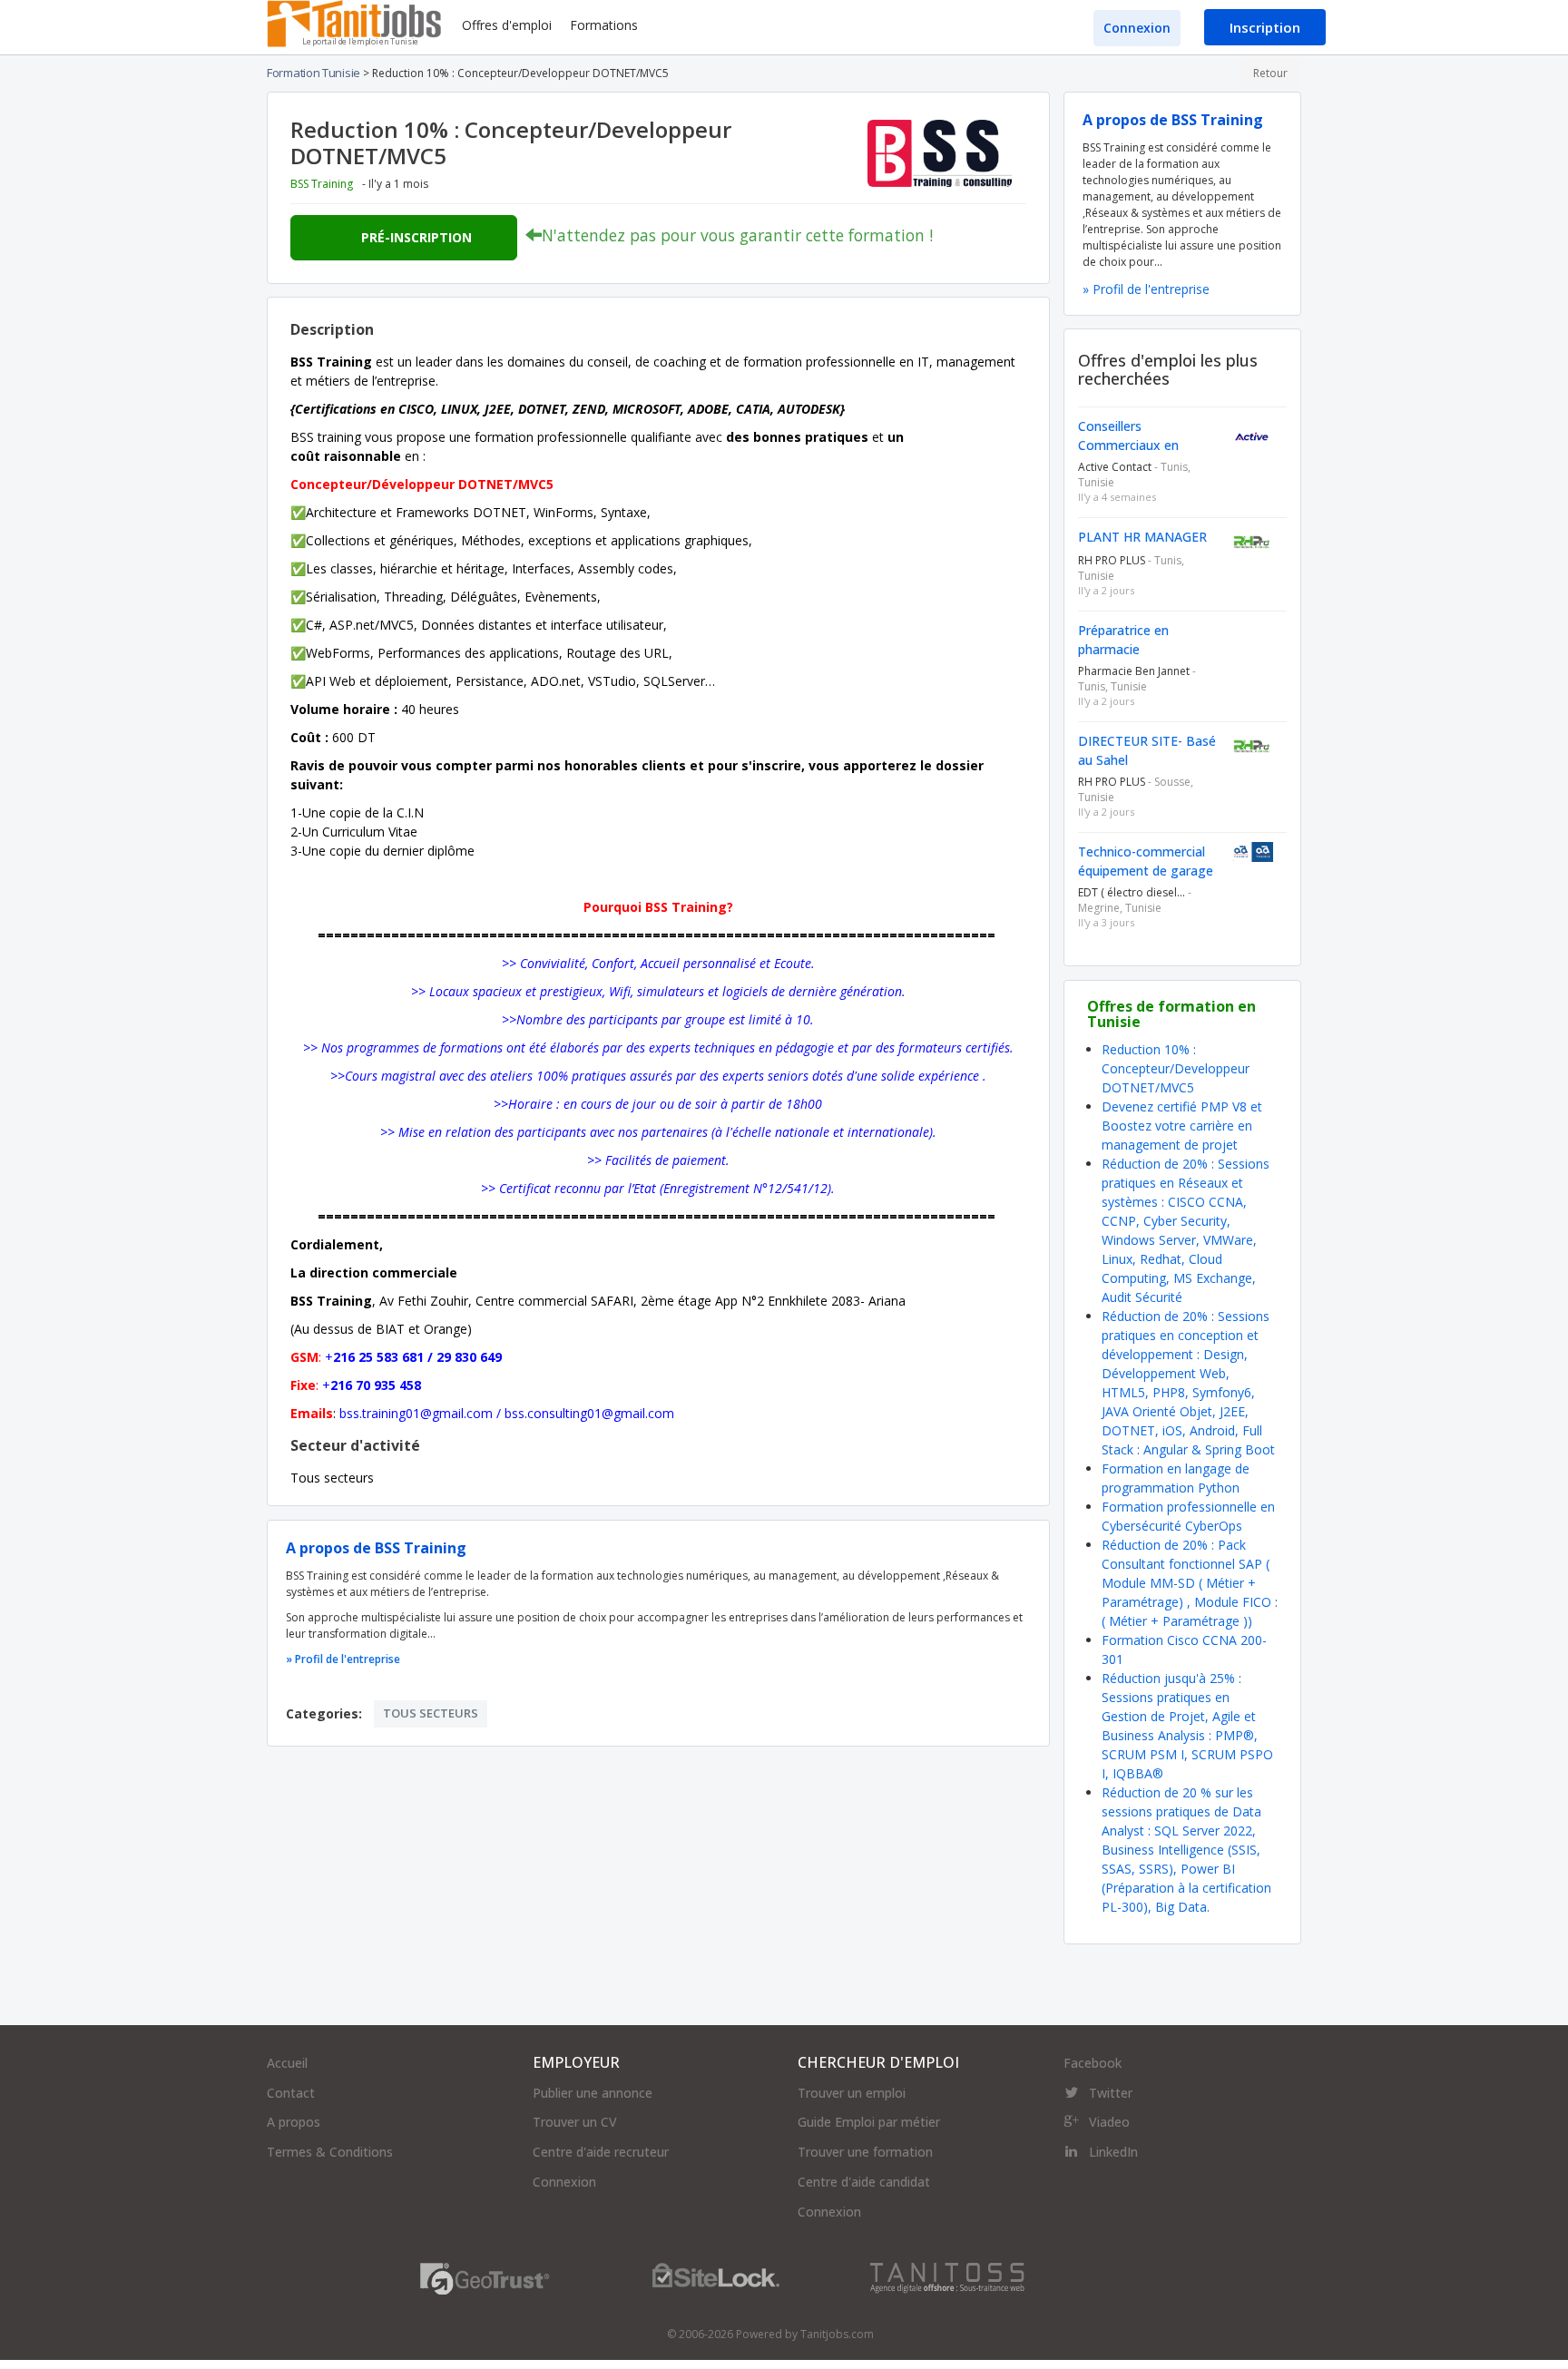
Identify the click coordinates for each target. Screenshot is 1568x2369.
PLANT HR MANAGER (1142, 537)
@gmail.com (456, 1413)
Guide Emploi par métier (869, 2122)
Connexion (1137, 28)
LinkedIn (1113, 2152)
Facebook (1093, 2063)
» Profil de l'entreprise (343, 1659)
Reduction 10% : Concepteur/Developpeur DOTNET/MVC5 (1176, 1068)
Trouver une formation (865, 2152)
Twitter (1111, 2093)
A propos (294, 2122)
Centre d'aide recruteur (601, 2152)
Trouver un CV (575, 2122)
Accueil (287, 2063)
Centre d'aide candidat (864, 2182)
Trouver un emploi (852, 2093)
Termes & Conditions (330, 2152)
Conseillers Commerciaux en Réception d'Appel (1131, 445)
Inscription (1265, 27)
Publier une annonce (593, 2093)
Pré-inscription (416, 237)
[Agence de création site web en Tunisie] (947, 2277)
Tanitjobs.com (837, 2334)
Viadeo (1109, 2122)
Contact (291, 2093)
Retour (1270, 73)
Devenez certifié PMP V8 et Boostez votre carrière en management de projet (1182, 1126)
